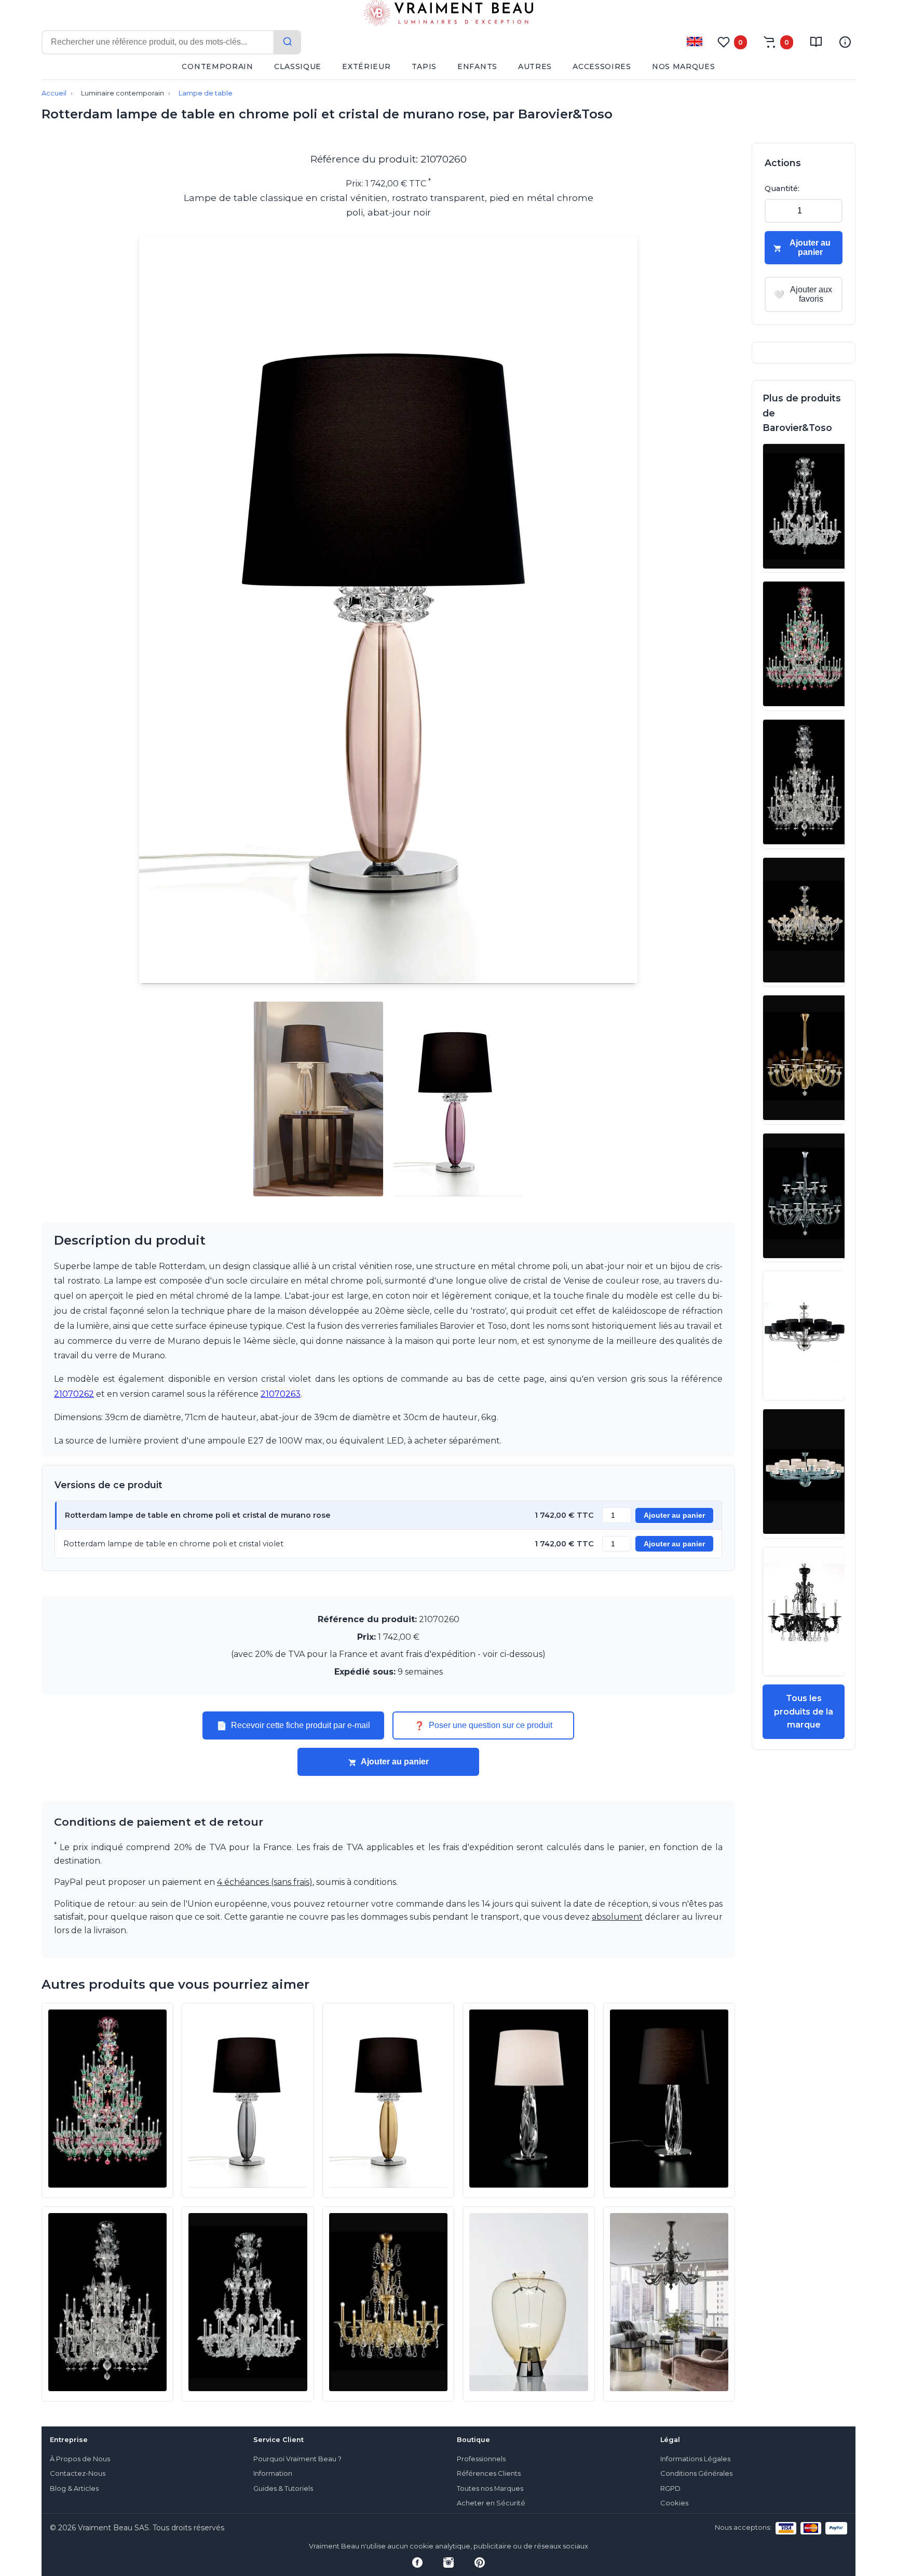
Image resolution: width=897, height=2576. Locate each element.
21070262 (74, 1394)
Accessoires (602, 66)
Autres (535, 66)
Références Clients (489, 2473)
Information (273, 2473)
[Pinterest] (480, 2562)
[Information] (845, 42)
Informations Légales (695, 2459)
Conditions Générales (696, 2473)
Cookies (674, 2503)
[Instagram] (448, 2562)
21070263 (281, 1394)
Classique (298, 66)
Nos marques (684, 66)
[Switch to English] (695, 42)
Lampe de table (206, 93)
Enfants (477, 66)
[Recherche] (288, 42)
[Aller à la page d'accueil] (448, 15)
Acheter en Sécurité (491, 2503)
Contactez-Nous (78, 2473)
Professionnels (481, 2459)
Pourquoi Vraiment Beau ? (297, 2459)
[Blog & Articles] (816, 42)
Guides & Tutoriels (283, 2489)
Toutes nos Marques (490, 2489)
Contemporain (217, 66)
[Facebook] (417, 2562)
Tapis (424, 66)
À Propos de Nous (80, 2459)
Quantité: (782, 188)
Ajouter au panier (674, 1515)
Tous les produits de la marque (804, 1711)
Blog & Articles (74, 2489)
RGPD (670, 2489)
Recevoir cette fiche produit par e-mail (293, 1725)
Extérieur (366, 66)
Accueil (54, 93)
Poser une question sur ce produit (483, 1725)
